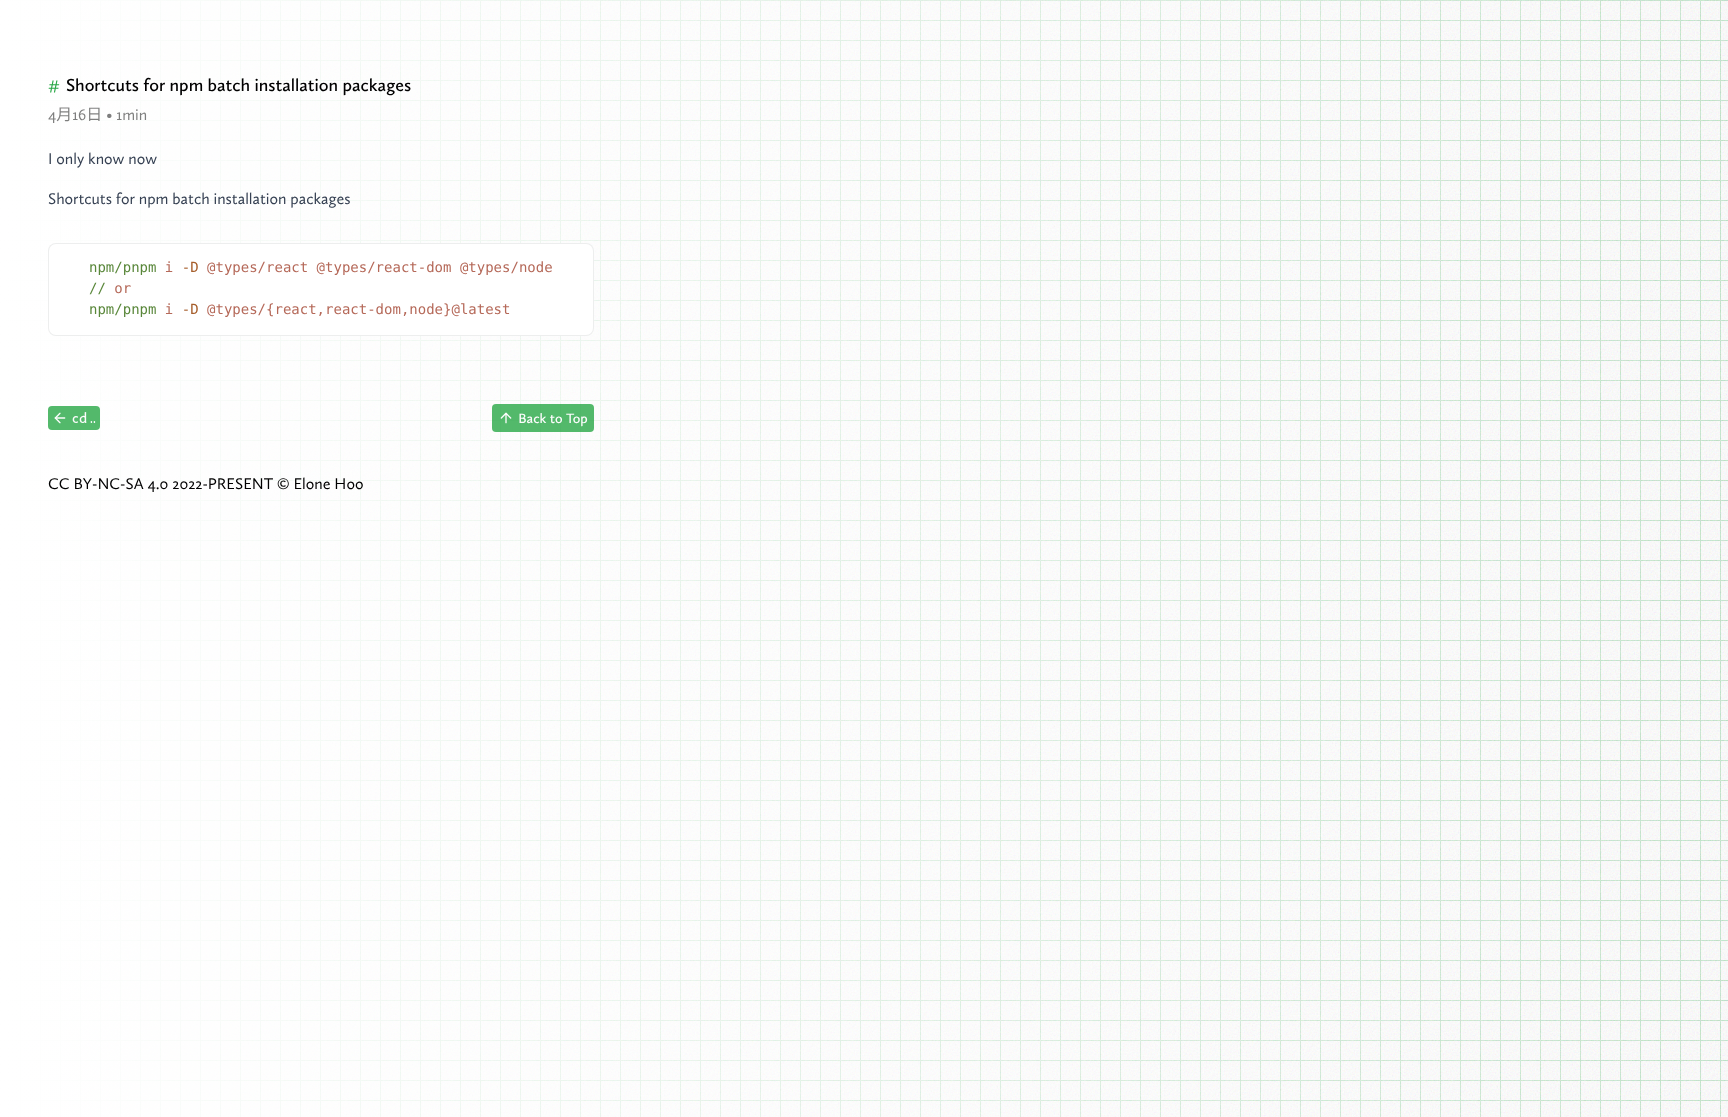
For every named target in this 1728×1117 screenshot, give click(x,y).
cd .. (84, 418)
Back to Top (552, 418)
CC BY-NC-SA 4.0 (108, 484)
